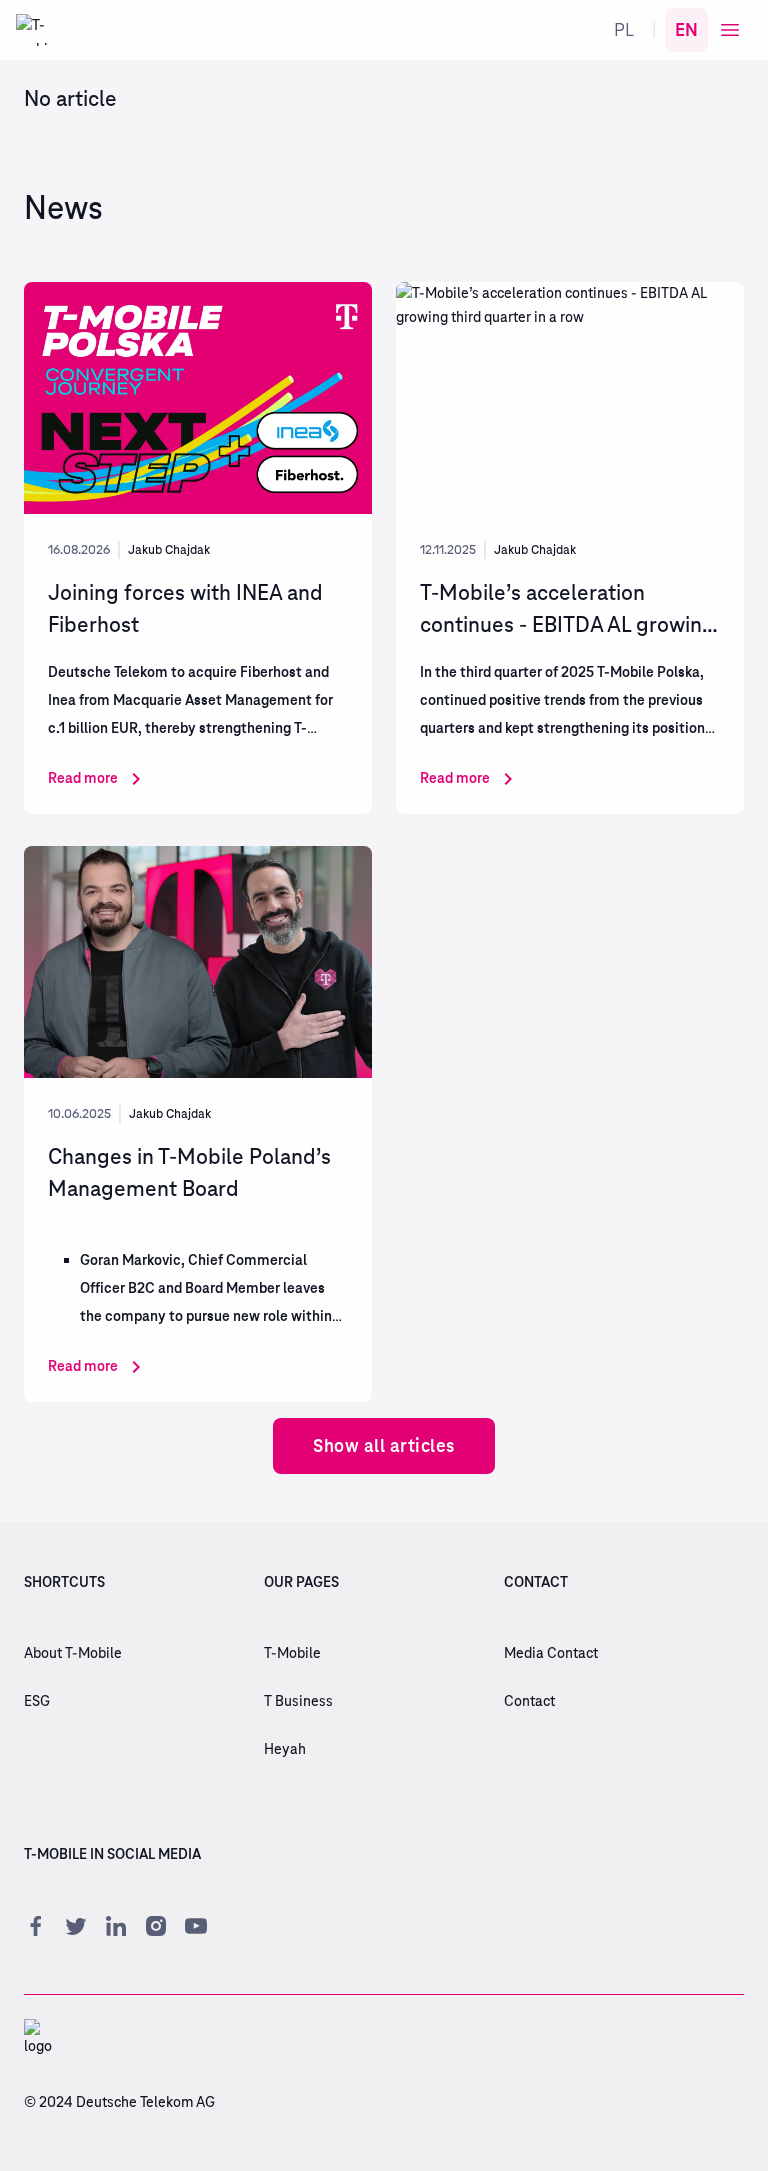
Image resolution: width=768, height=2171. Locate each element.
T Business (298, 1702)
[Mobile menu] (730, 30)
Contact (529, 1702)
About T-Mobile (73, 1654)
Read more (83, 778)
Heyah (285, 1750)
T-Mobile (292, 1654)
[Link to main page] (32, 30)
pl (624, 29)
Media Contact (551, 1654)
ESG (37, 1702)
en (686, 29)
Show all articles (384, 1445)
